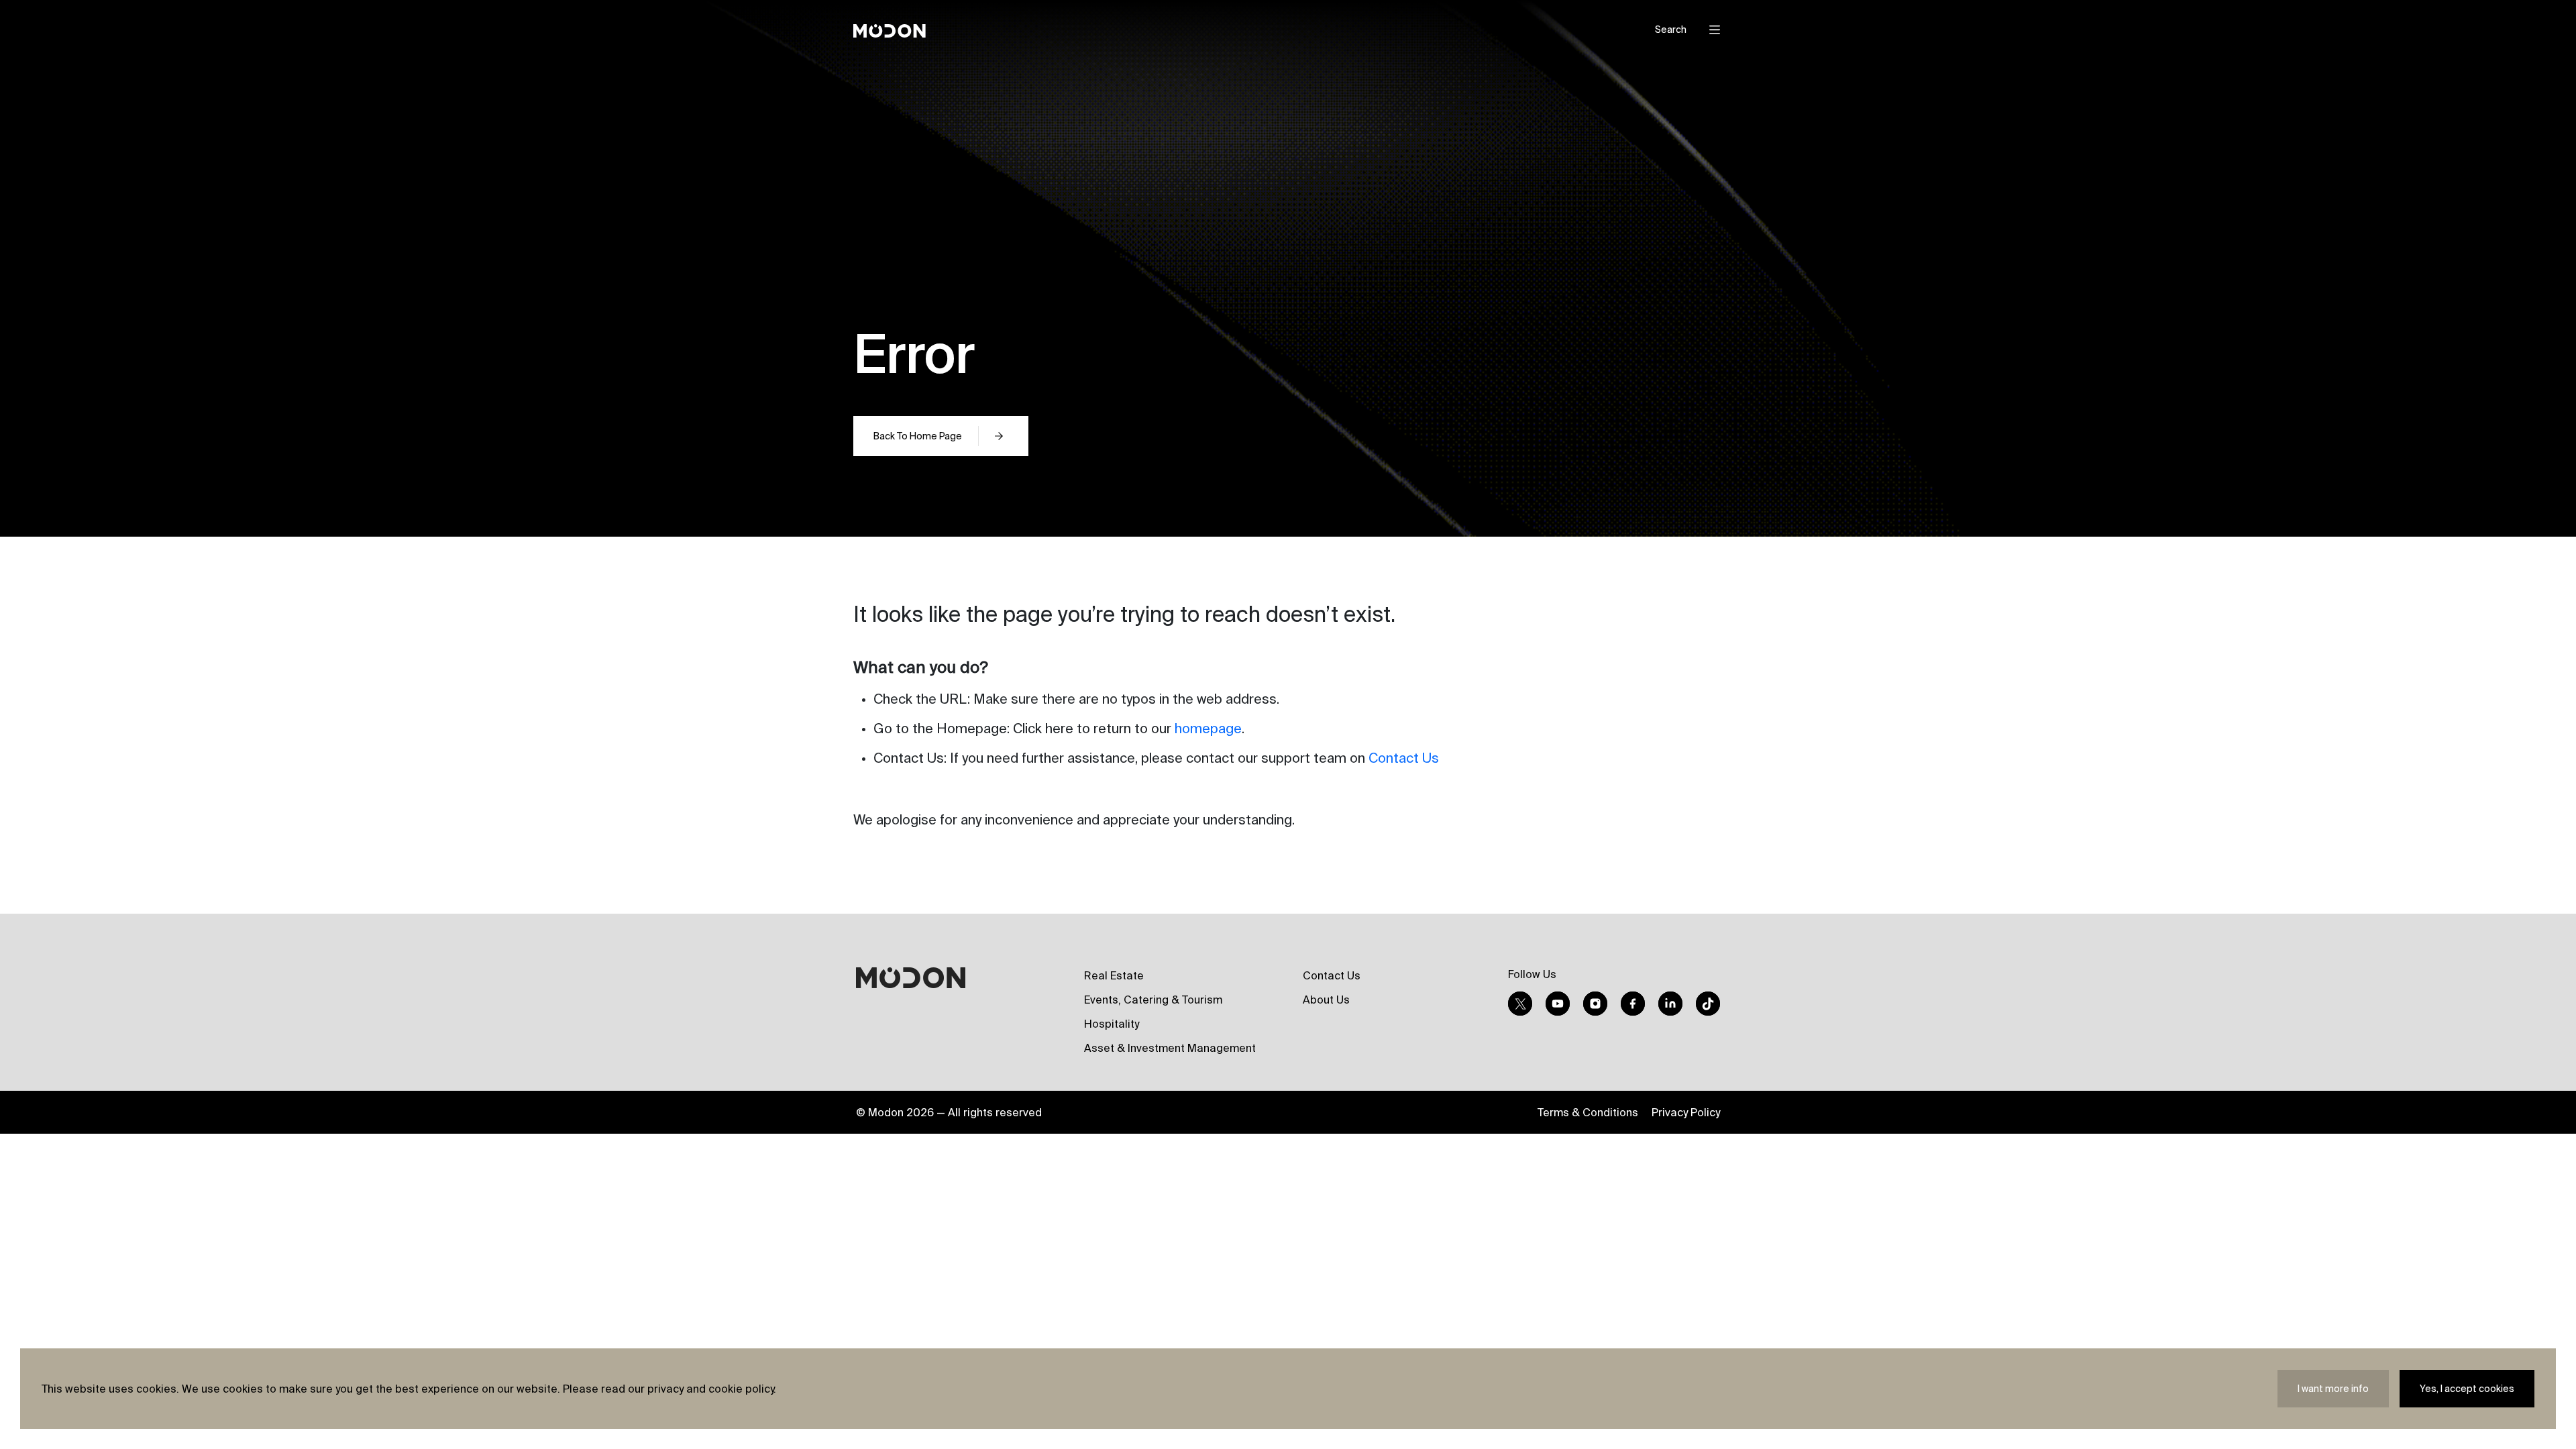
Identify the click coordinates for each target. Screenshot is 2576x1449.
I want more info (2333, 1389)
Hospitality (1112, 1024)
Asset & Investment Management (1170, 1048)
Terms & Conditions (1588, 1112)
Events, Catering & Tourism (1153, 1000)
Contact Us (1404, 758)
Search (1671, 30)
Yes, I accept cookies (2467, 1389)
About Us (1326, 1000)
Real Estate (1114, 975)
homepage (1208, 728)
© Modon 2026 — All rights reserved (949, 1112)
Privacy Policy (1686, 1112)
